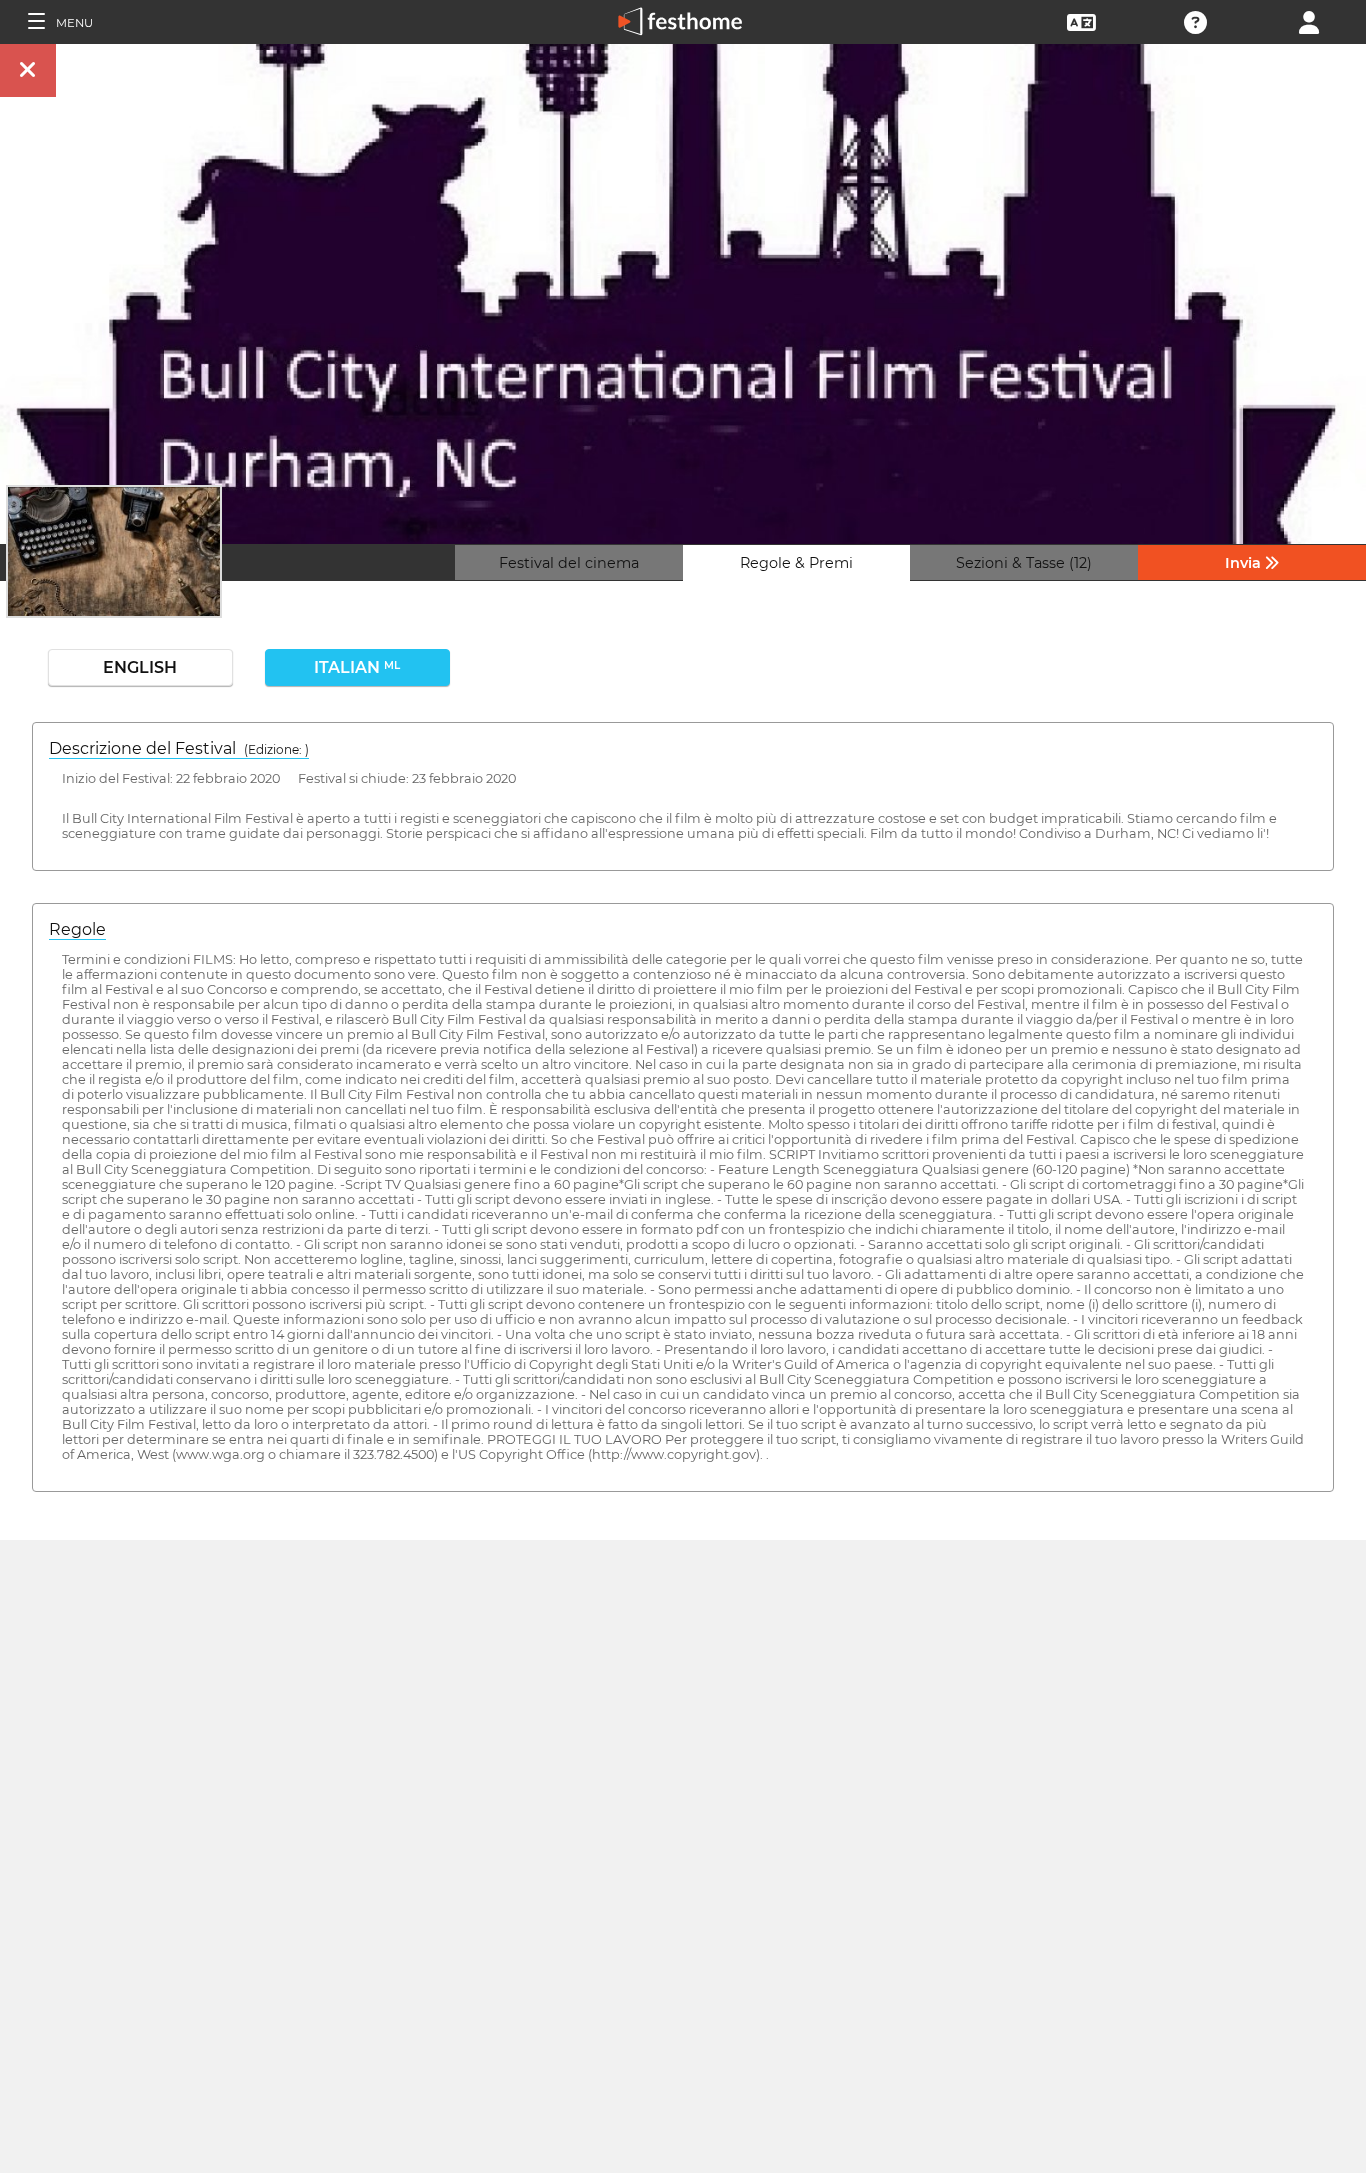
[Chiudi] (28, 70)
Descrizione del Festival (179, 748)
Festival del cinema (569, 563)
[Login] (1309, 20)
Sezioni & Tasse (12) (1024, 563)
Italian (357, 667)
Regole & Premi (796, 563)
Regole (77, 929)
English (140, 667)
